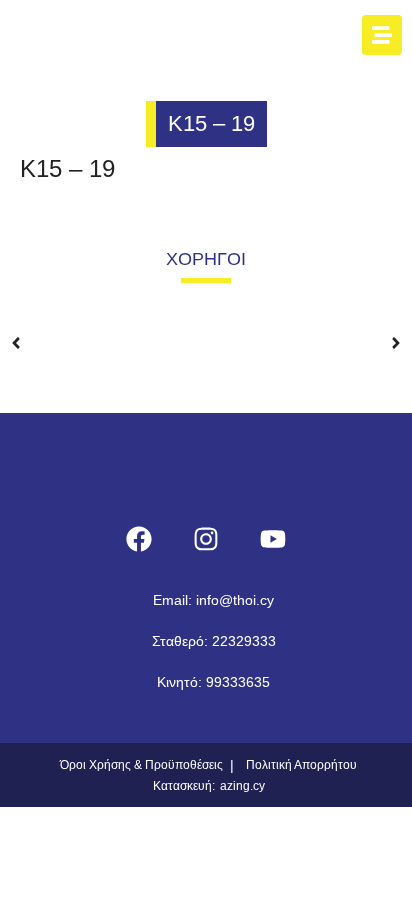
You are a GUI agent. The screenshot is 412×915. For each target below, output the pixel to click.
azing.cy (242, 786)
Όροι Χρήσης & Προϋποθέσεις (141, 765)
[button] (16, 328)
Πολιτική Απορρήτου (301, 765)
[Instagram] (206, 539)
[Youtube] (273, 539)
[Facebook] (139, 539)
